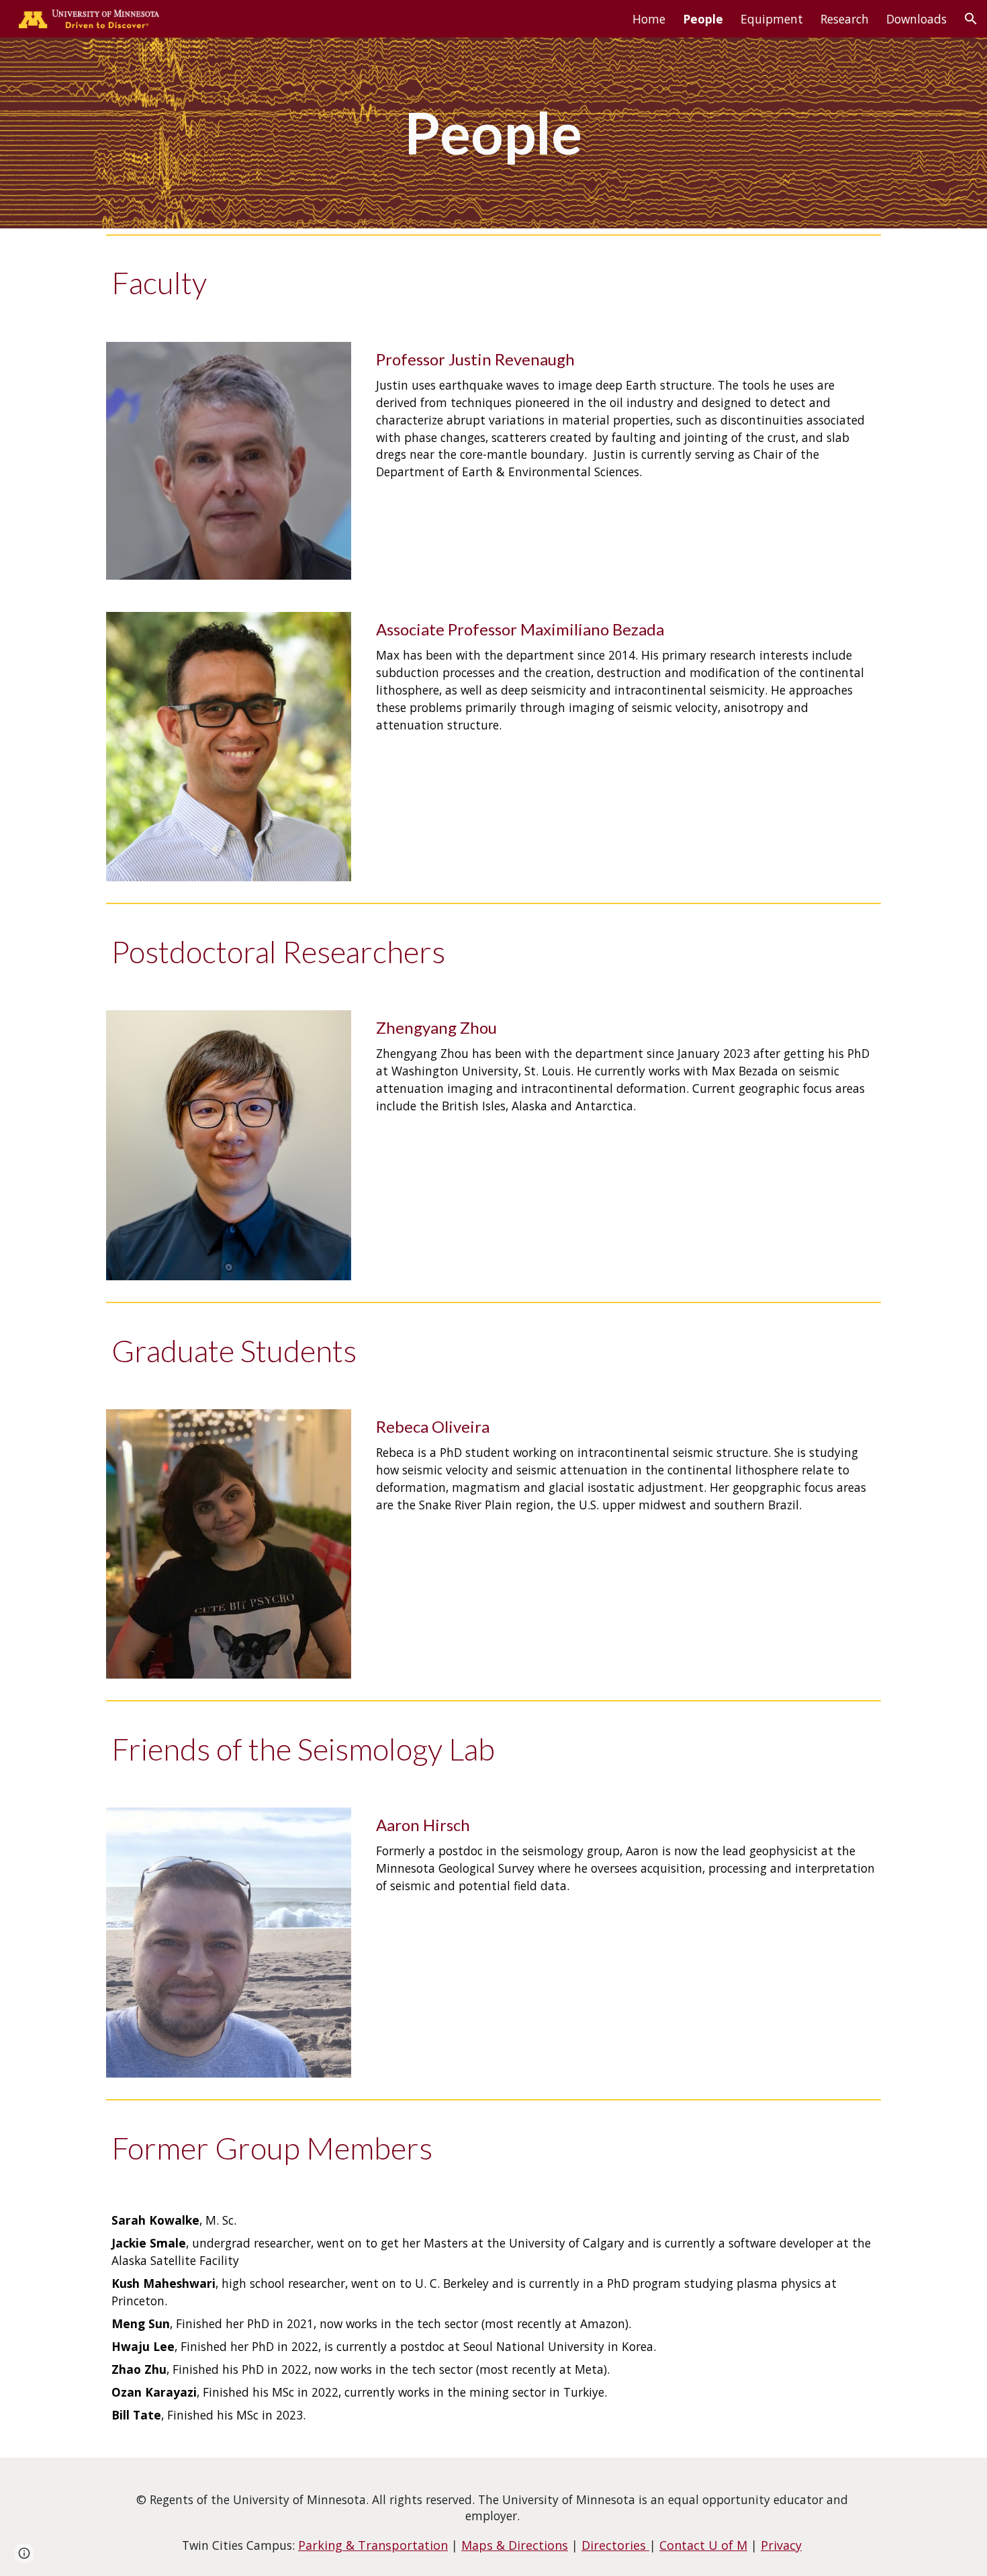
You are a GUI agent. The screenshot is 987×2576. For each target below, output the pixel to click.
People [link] (703, 19)
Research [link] (845, 19)
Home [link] (649, 19)
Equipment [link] (772, 19)
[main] (493, 133)
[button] (971, 19)
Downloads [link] (916, 19)
